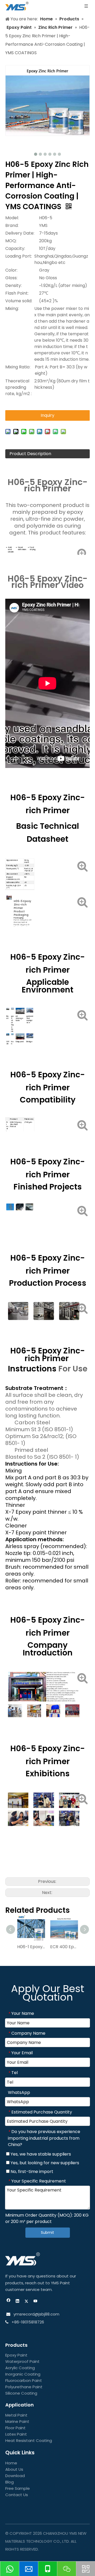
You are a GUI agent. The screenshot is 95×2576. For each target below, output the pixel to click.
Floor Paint (15, 2428)
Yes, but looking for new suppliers (44, 2163)
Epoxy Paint (16, 2355)
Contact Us (17, 2495)
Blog (9, 2482)
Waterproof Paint (22, 2361)
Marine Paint (17, 2421)
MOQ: (11, 241)
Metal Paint (16, 2415)
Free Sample (18, 2488)
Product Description (30, 454)
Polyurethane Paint (24, 2387)
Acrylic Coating (20, 2368)
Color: (11, 270)
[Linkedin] (18, 2302)
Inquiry (47, 415)
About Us (14, 2469)
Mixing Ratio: (18, 367)
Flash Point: (17, 293)
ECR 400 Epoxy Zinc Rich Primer (64, 1947)
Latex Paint (16, 2434)
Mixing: (12, 308)
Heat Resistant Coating (29, 2440)
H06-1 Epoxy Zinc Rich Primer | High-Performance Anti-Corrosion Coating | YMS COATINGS (31, 1947)
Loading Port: (19, 256)
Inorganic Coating (23, 2374)
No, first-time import (31, 2172)
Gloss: (11, 278)
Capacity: (15, 248)
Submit (47, 2232)
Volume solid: (19, 301)
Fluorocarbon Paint (24, 2380)
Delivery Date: (20, 233)
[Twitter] (27, 2302)
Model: (12, 218)
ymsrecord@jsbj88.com (36, 2314)
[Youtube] (35, 2302)
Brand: (12, 225)
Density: (13, 285)
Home (11, 2463)
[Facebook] (9, 2302)
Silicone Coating (21, 2393)
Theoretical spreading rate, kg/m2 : (18, 387)
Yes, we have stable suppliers (40, 2154)
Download (15, 2476)
